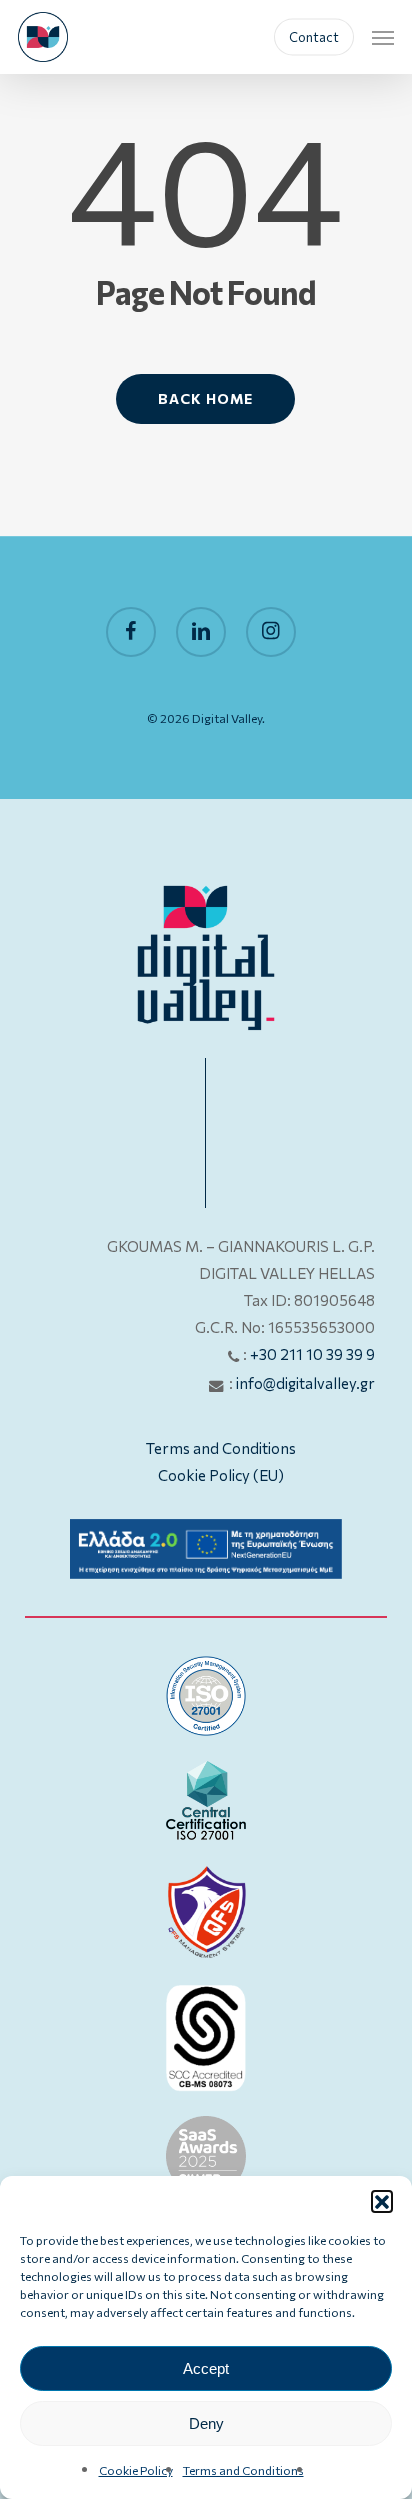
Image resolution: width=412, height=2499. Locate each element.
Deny (206, 2423)
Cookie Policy (136, 2470)
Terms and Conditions (243, 2470)
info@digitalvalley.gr (305, 1383)
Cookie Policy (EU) (221, 1475)
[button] (382, 2201)
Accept (206, 2368)
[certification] (206, 1696)
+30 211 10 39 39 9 (312, 1354)
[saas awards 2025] (206, 2156)
